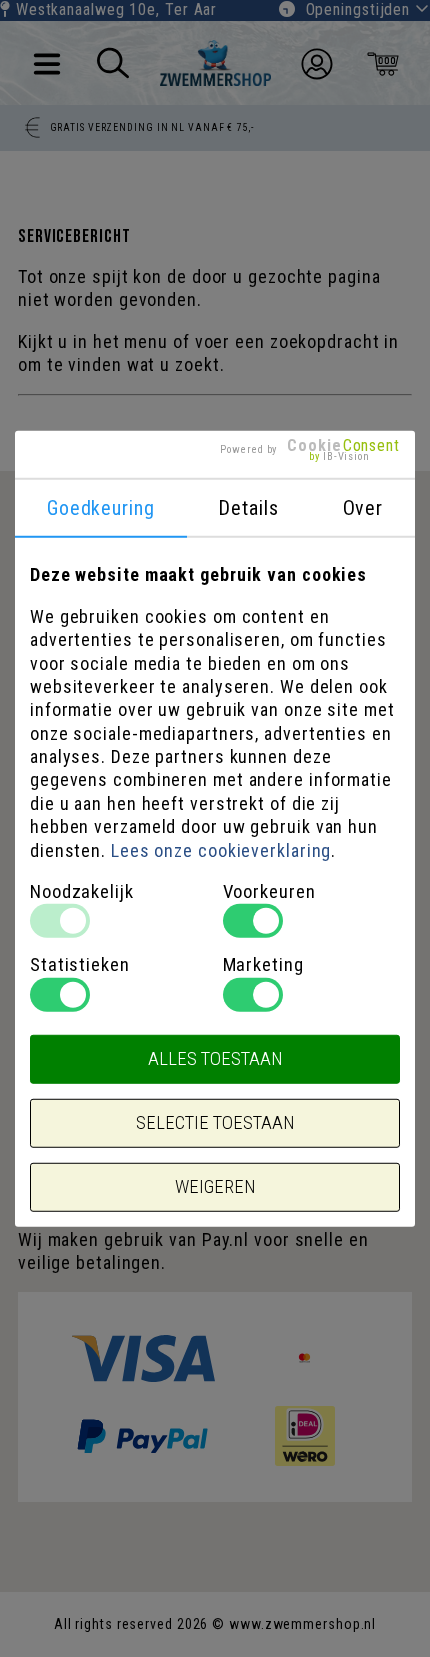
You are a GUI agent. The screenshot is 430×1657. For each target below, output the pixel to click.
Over (363, 508)
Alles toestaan (215, 1059)
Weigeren (215, 1187)
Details (248, 508)
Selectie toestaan (215, 1123)
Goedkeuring (101, 508)
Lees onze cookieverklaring (221, 849)
